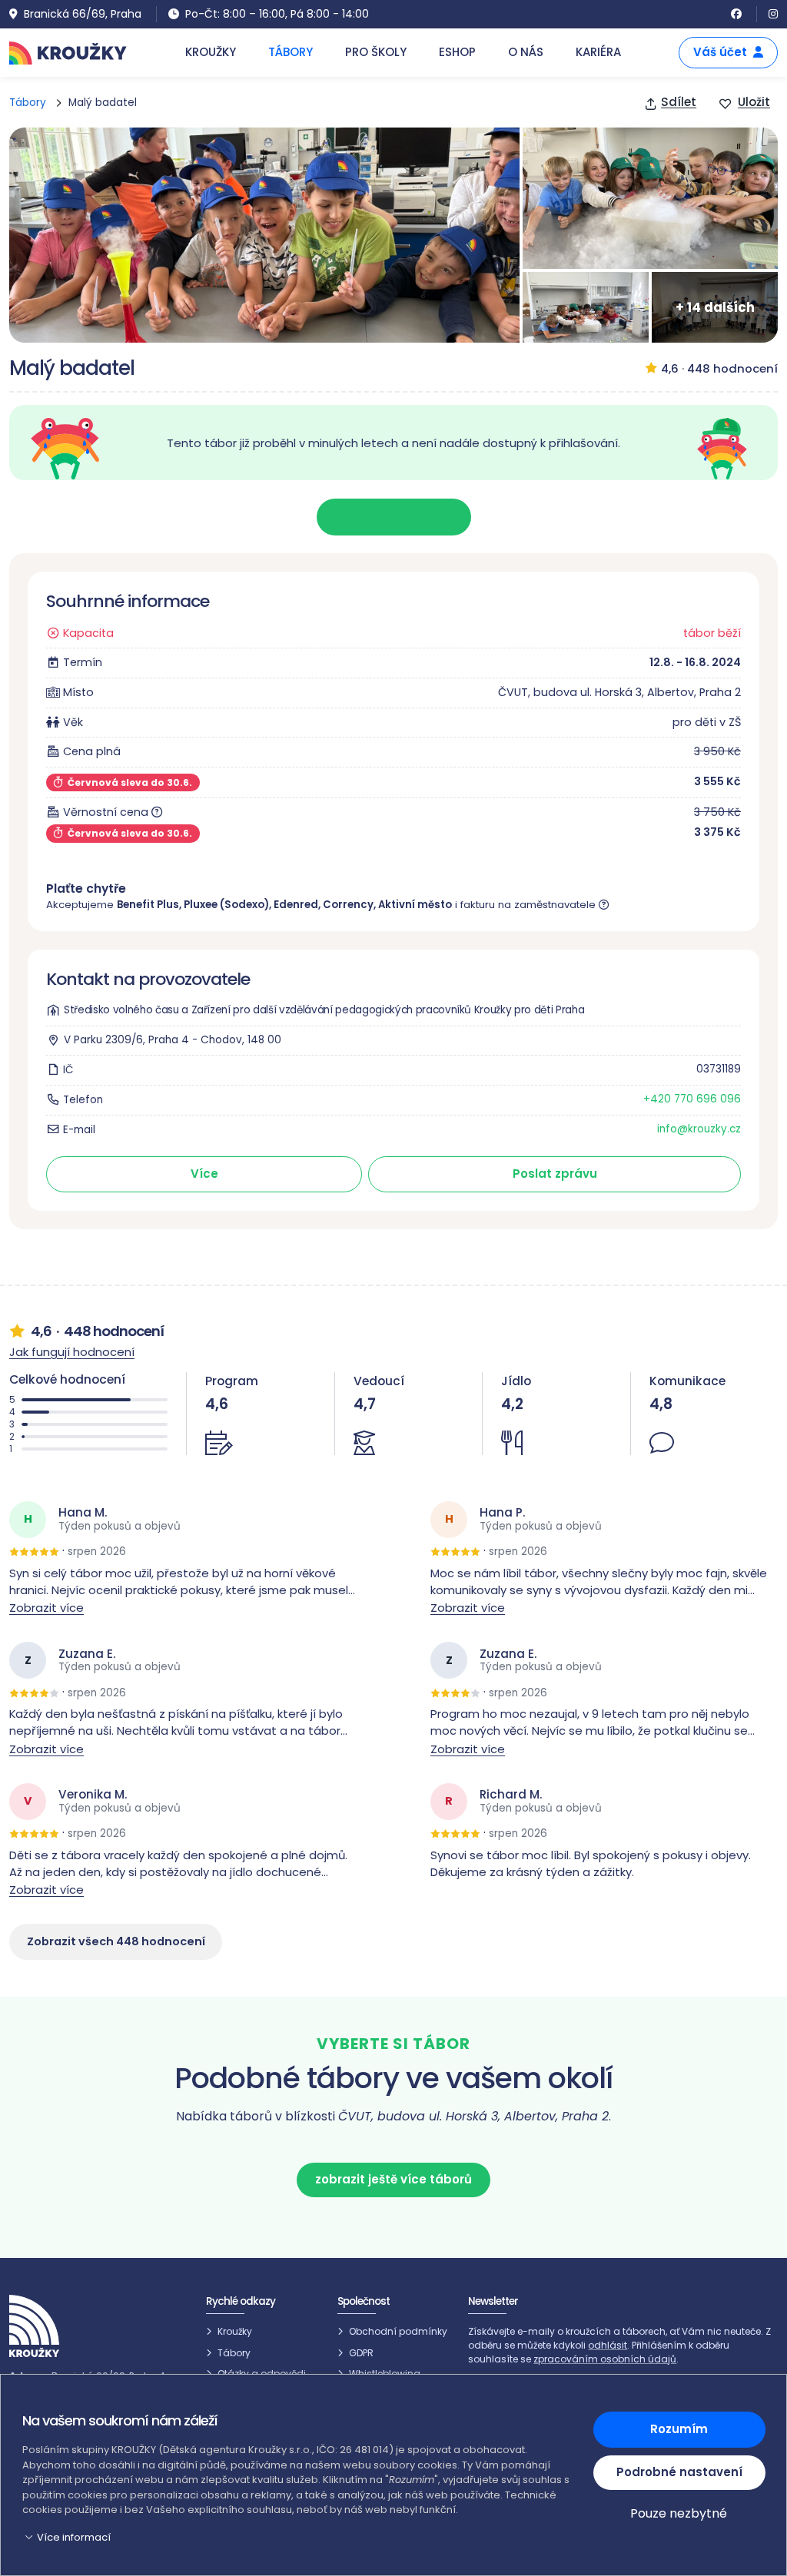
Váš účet (720, 52)
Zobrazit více (46, 1608)
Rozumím (679, 2429)
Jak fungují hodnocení (72, 1352)
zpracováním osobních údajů (605, 2359)
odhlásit (608, 2345)
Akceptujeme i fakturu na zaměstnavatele (322, 905)
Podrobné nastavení (679, 2472)
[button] (299, 2538)
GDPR (361, 2353)
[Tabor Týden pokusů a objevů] (650, 198)
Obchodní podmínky (398, 2331)
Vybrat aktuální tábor (394, 516)
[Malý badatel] (264, 235)
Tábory (28, 103)
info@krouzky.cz (699, 1129)
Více (204, 1174)
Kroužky (235, 2331)
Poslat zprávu (555, 1174)
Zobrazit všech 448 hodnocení (116, 1941)
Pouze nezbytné (679, 2513)
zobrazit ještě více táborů (393, 2179)
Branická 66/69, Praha (83, 14)
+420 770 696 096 (692, 1099)
